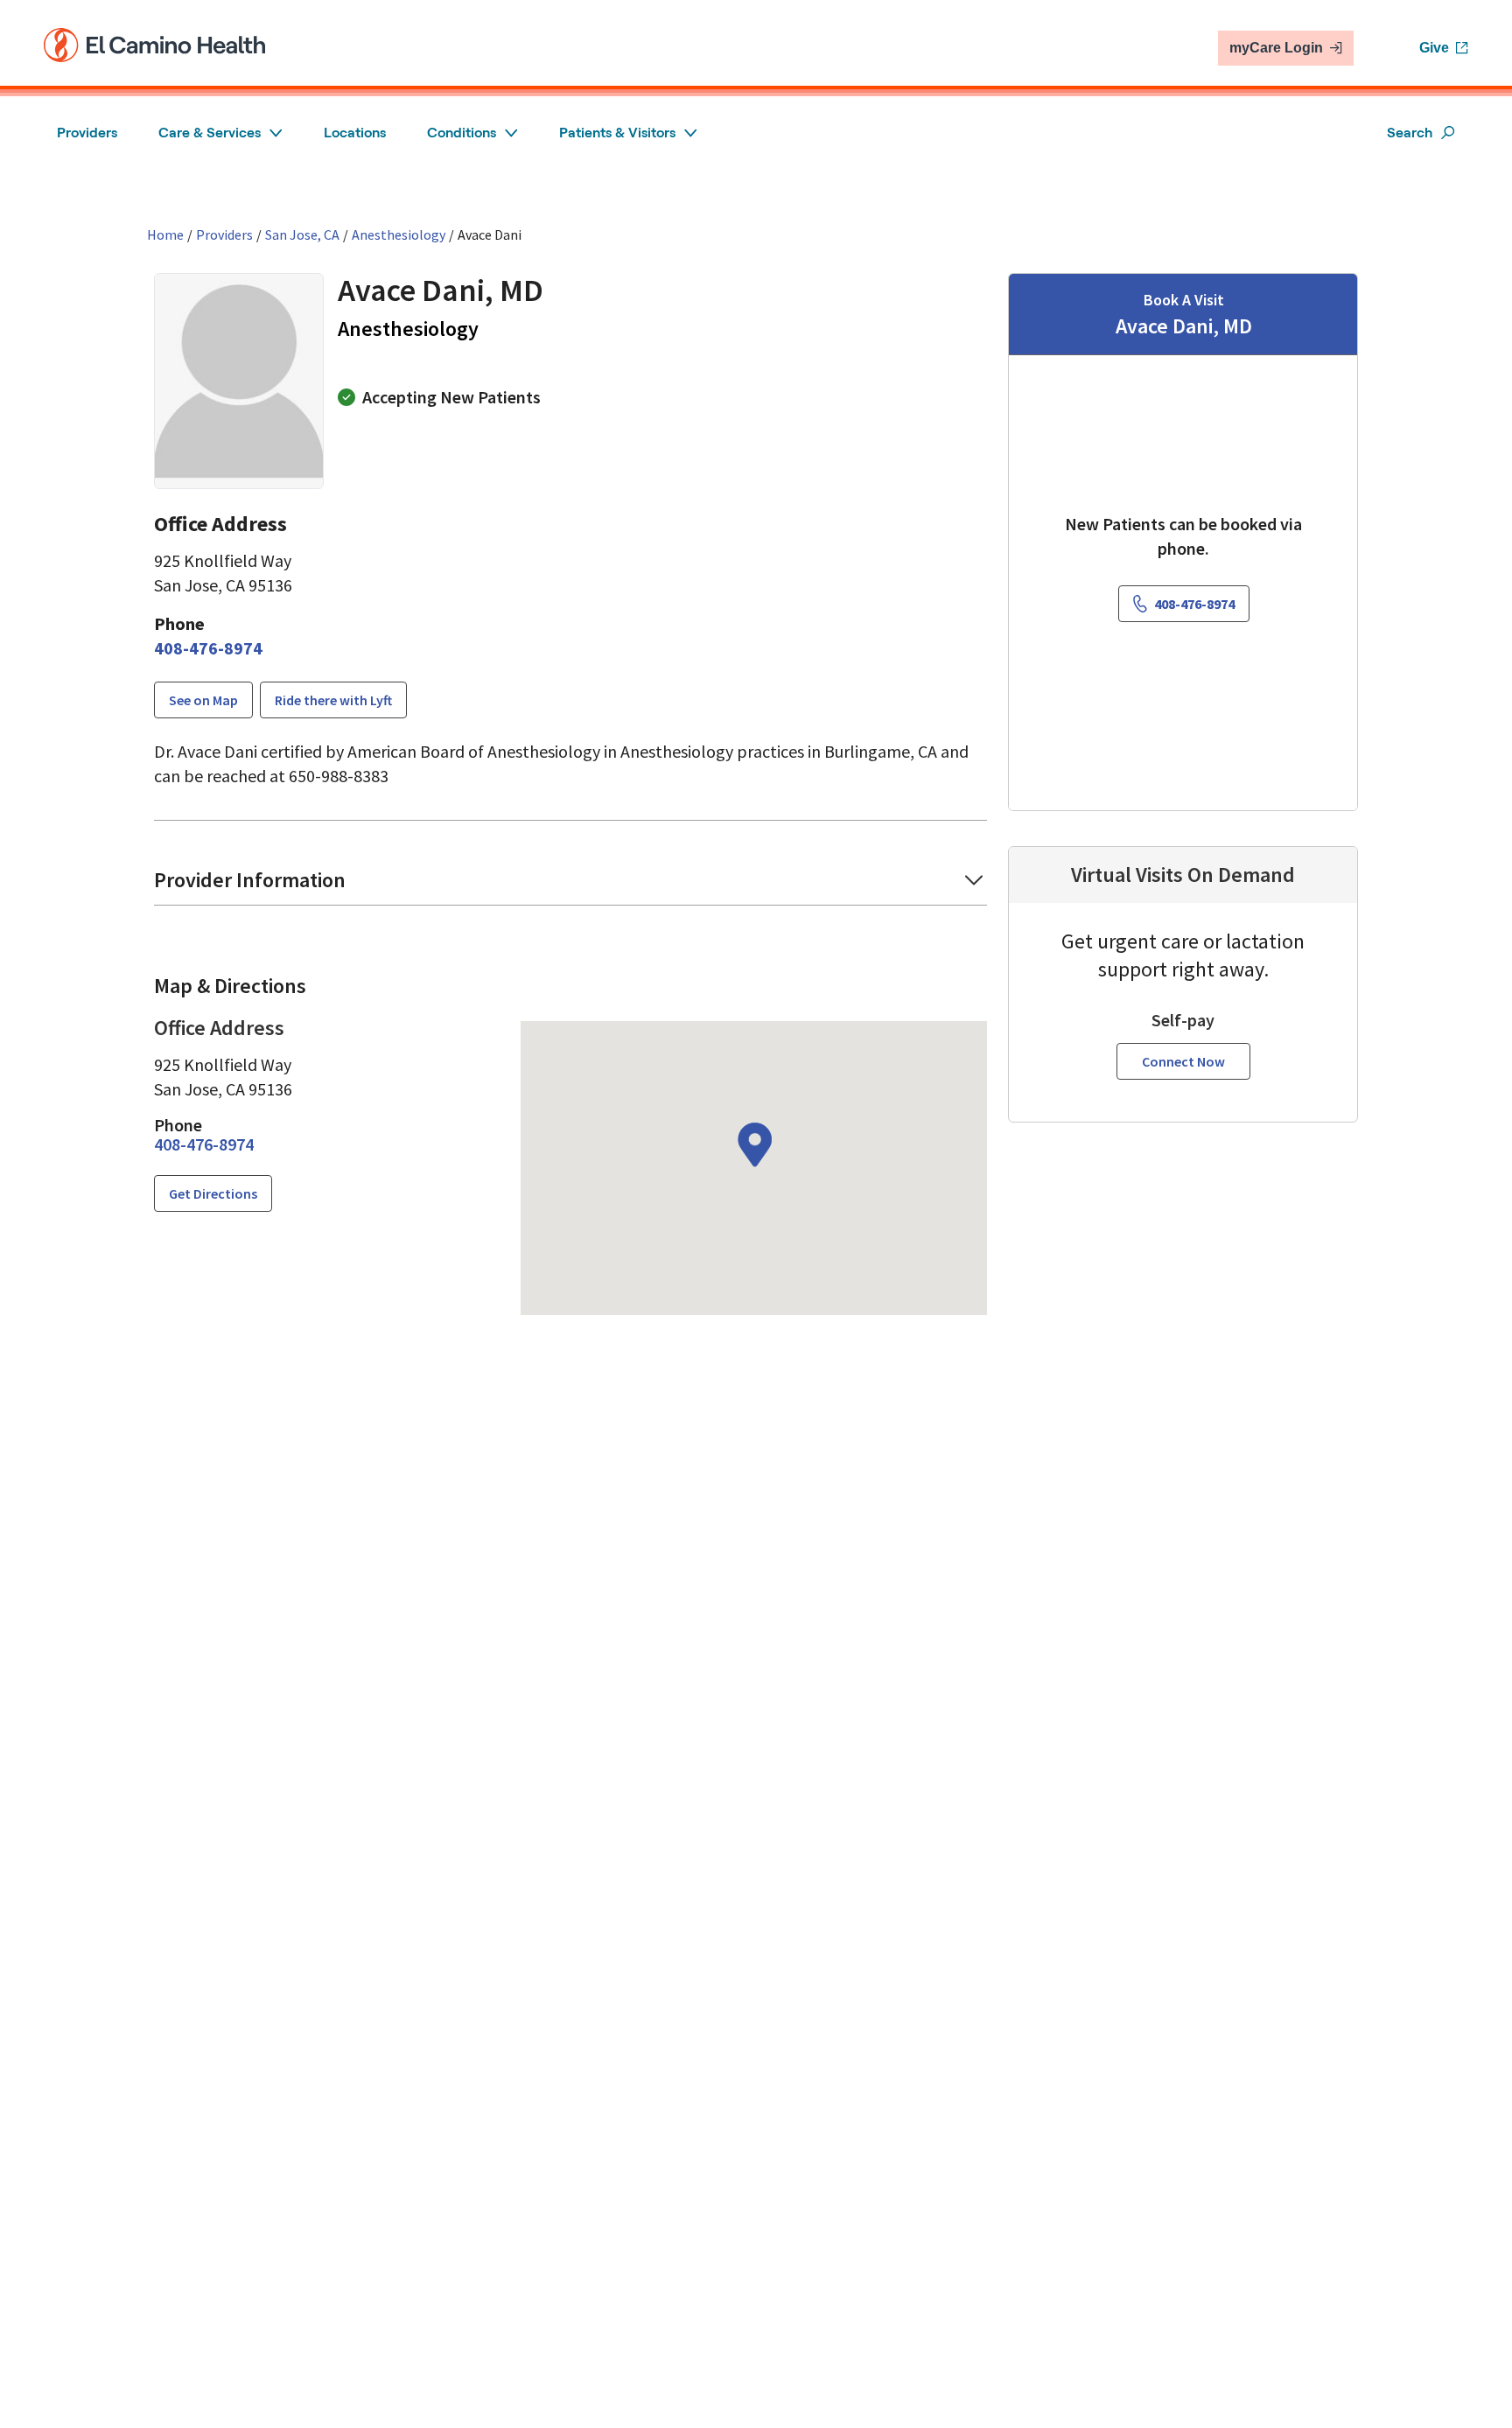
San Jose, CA (302, 234)
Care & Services (210, 133)
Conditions (462, 133)
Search (1410, 133)
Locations (355, 133)
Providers (87, 133)
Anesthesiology (399, 234)
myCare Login (1276, 48)
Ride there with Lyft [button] (333, 700)
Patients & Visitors (617, 133)
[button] (570, 886)
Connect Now (1183, 1061)
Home (165, 234)
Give (1434, 48)
